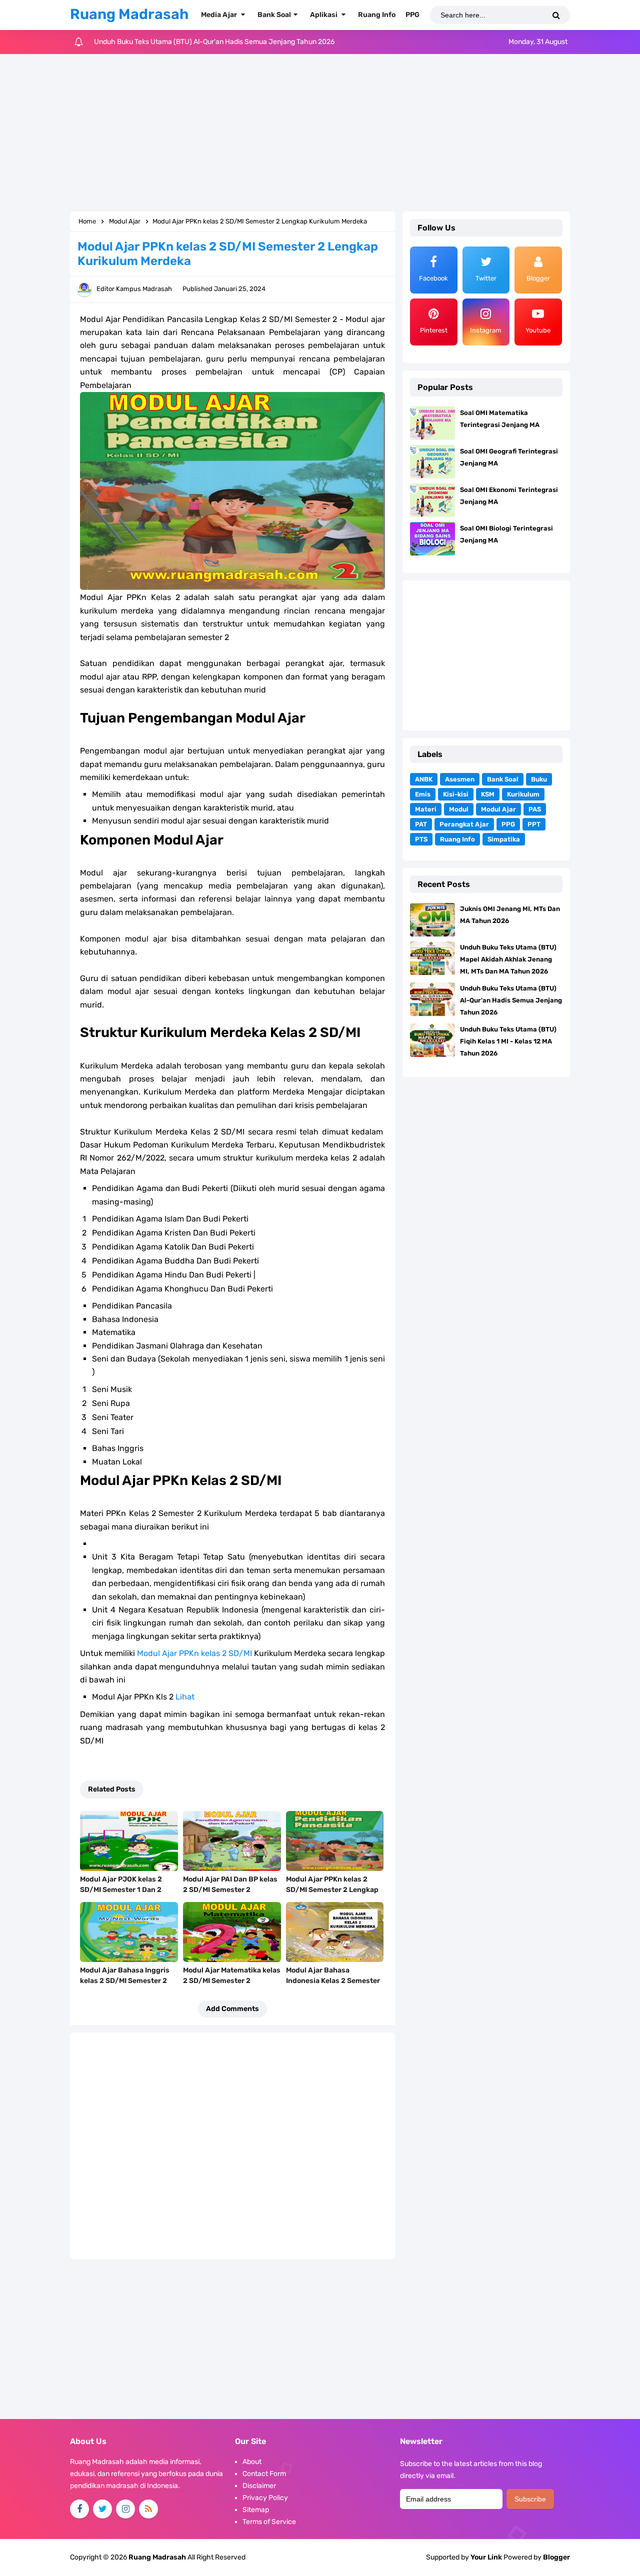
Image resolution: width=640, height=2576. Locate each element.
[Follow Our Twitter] (102, 2509)
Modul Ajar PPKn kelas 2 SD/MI (194, 1653)
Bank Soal (503, 779)
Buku (539, 779)
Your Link (486, 2557)
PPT (534, 824)
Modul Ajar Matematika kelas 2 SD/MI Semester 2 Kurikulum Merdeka (232, 1981)
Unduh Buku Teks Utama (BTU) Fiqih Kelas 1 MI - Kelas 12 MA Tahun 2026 (209, 42)
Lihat (185, 1697)
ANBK (424, 779)
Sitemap (256, 2510)
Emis (423, 794)
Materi (426, 809)
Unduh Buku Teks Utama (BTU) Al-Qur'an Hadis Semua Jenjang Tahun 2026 (511, 1000)
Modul (459, 809)
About (252, 2462)
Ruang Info (457, 839)
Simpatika (504, 839)
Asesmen (460, 779)
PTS (421, 839)
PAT (421, 824)
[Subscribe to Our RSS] (148, 2509)
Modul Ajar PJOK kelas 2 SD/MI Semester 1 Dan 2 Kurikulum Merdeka (121, 1890)
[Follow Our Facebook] (79, 2509)
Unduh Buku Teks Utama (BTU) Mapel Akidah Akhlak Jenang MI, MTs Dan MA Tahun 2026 (508, 959)
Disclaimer (259, 2486)
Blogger (556, 2557)
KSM (488, 794)
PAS (535, 809)
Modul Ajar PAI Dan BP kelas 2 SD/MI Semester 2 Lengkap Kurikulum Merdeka (231, 1890)
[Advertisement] (320, 134)
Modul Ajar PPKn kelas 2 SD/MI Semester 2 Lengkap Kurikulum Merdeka (332, 1890)
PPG (508, 824)
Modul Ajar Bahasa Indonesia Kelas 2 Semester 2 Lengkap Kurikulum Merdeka (333, 1986)
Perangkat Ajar (464, 824)
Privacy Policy (265, 2498)
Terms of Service (269, 2522)
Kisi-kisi (456, 794)
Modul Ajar (498, 809)
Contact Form (264, 2474)
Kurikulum (523, 794)
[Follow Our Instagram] (125, 2509)
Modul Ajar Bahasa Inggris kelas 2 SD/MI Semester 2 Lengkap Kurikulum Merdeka (128, 1981)
